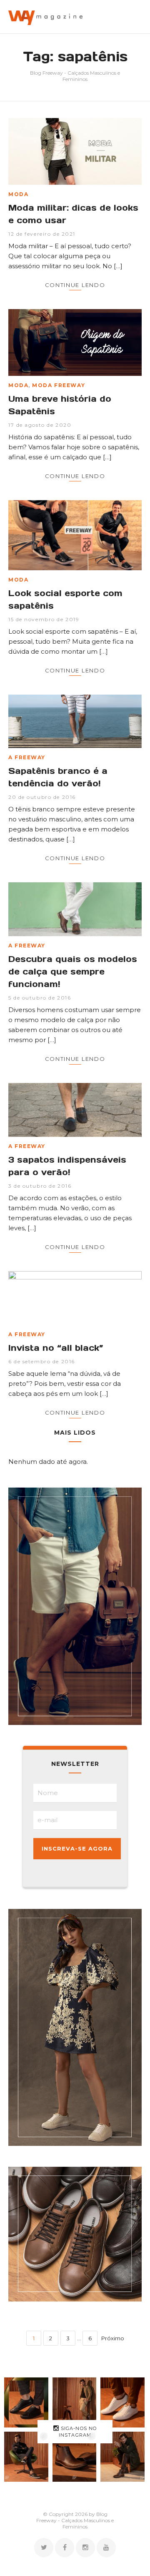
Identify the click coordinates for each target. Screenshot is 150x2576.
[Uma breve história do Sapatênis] (75, 342)
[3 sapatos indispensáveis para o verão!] (75, 1110)
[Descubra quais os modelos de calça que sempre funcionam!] (75, 909)
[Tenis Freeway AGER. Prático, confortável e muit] (75, 2402)
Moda (18, 194)
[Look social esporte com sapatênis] (75, 535)
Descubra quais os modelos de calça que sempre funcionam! (73, 972)
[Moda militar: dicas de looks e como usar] (75, 151)
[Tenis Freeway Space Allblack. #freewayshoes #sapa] (26, 2402)
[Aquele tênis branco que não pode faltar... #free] (122, 2402)
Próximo (113, 2338)
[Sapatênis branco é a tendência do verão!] (75, 721)
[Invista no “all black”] (75, 1298)
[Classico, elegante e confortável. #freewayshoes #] (75, 2457)
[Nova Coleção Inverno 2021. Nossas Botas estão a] (122, 2457)
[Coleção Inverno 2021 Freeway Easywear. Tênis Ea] (26, 2457)
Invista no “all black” (56, 1348)
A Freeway (27, 757)
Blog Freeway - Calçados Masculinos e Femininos (75, 76)
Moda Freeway (59, 385)
